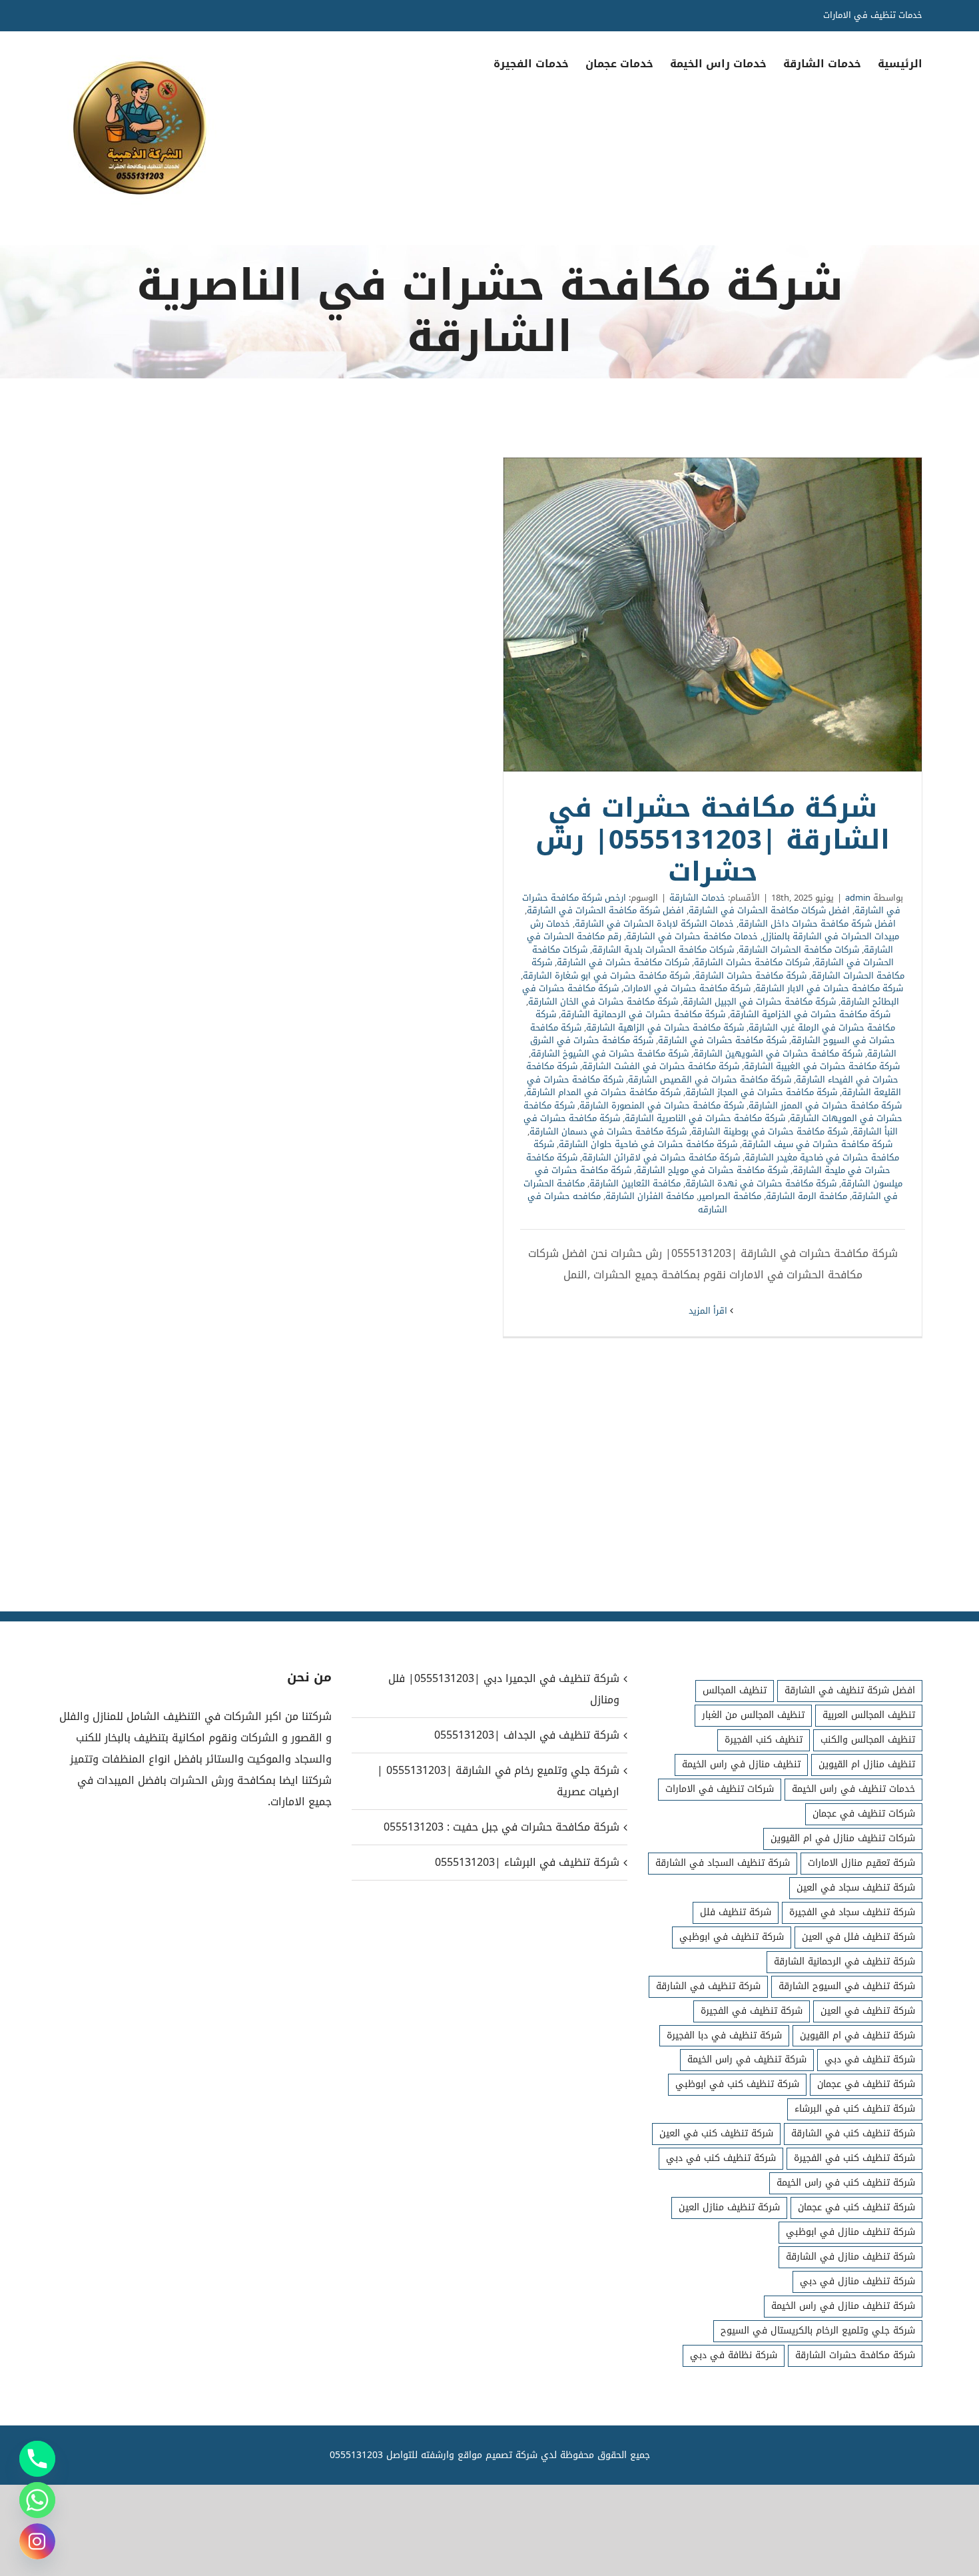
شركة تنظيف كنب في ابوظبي (737, 2084)
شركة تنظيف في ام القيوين (857, 2035)
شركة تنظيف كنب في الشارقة (853, 2133)
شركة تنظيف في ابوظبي (732, 1937)
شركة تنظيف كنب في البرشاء (855, 2109)
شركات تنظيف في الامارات (720, 1789)
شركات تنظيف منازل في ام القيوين (843, 1838)
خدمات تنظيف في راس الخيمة (853, 1789)
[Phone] (37, 2459)
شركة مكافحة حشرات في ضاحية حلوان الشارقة (648, 1144)
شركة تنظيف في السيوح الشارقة (847, 1986)
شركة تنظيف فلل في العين (858, 1937)
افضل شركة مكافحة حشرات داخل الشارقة (817, 924)
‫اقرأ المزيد (709, 1311)
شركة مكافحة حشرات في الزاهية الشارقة (665, 1028)
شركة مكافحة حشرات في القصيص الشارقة (710, 1079)
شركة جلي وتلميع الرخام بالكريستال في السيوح (818, 2331)
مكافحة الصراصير (730, 1196)
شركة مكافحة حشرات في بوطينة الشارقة (770, 1131)
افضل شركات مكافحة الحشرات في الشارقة (769, 910)
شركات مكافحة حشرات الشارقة (752, 962)
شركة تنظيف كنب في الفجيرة (854, 2158)
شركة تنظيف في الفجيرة (752, 2011)
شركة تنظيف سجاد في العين (856, 1888)
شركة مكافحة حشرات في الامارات (687, 988)
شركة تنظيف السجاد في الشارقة (723, 1863)
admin (858, 898)
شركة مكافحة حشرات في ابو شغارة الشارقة (606, 976)
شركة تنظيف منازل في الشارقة (850, 2257)
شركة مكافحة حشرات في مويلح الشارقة (712, 1170)
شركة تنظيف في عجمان (866, 2084)
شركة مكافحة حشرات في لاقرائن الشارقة (661, 1157)
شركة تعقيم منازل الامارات (861, 1863)
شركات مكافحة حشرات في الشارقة (623, 962)
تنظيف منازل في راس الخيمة (741, 1764)
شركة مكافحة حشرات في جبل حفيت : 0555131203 (501, 1827)
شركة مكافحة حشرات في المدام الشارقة (603, 1092)
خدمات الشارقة (697, 898)
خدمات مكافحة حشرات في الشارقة (692, 936)
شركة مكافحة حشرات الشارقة (751, 976)
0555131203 (356, 2455)
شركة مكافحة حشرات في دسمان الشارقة (608, 1131)
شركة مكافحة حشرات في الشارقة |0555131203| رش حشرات (713, 614)
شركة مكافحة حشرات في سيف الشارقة (817, 1144)
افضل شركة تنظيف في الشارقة (850, 1690)
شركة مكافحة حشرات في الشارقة (722, 1040)
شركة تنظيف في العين (868, 2011)
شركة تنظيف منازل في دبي (857, 2281)
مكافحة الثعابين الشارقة (635, 1183)
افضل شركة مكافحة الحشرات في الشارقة (605, 910)
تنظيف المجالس (735, 1690)
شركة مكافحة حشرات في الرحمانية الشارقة (643, 1014)
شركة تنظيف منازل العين (729, 2207)
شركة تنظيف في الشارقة (708, 1986)
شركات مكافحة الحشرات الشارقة (799, 950)
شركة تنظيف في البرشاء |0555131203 (527, 1862)
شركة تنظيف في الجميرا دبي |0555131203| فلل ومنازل (503, 1689)
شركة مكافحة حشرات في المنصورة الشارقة (662, 1105)
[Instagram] (37, 2541)
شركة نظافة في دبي (734, 2355)
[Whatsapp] (37, 2500)
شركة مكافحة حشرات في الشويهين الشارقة (778, 1054)
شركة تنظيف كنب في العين (716, 2133)
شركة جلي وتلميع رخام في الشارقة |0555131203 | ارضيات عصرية (498, 1781)
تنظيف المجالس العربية (869, 1715)
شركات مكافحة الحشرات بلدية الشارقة (663, 950)
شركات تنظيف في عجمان (864, 1814)
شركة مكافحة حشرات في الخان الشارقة (603, 1002)
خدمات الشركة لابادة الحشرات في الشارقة (654, 924)
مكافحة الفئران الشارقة (650, 1196)
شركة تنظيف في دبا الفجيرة (724, 2035)
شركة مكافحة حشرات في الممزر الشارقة (825, 1105)
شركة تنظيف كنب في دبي (721, 2158)
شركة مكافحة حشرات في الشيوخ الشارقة (610, 1054)
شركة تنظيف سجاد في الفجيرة (852, 1912)
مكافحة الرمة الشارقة (807, 1196)
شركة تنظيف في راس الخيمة (747, 2059)
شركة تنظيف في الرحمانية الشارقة (844, 1961)
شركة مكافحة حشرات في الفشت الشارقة (661, 1066)
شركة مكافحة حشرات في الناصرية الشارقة (705, 1118)
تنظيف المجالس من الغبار (753, 1715)
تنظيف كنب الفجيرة (764, 1740)
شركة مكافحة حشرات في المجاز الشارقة (761, 1092)
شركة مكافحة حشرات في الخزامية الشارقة (810, 1014)
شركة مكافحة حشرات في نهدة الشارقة (761, 1183)
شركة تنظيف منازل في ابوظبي (850, 2232)
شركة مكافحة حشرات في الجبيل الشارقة (759, 1002)
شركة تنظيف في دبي (870, 2059)
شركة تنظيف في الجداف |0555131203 (526, 1735)
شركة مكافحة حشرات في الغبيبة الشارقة (822, 1066)
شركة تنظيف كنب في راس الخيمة (846, 2183)
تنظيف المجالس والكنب (868, 1740)
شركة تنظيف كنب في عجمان (856, 2207)
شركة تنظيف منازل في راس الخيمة (843, 2306)
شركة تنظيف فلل (736, 1912)
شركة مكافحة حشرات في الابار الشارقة (829, 988)
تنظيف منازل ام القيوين (867, 1764)
